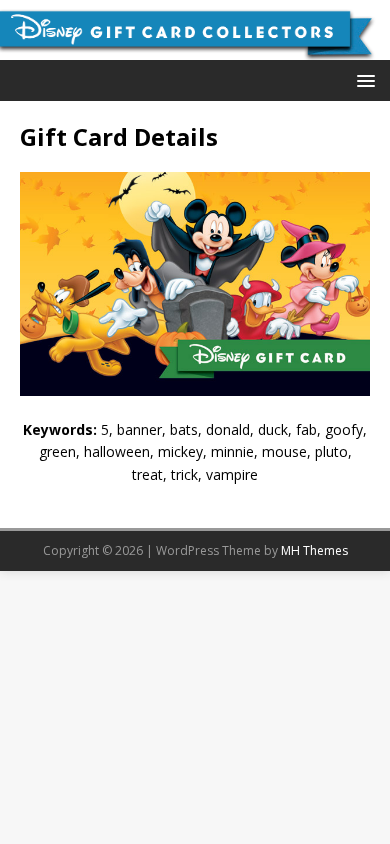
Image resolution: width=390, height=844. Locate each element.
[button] (362, 79)
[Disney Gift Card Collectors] (195, 48)
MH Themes (314, 550)
